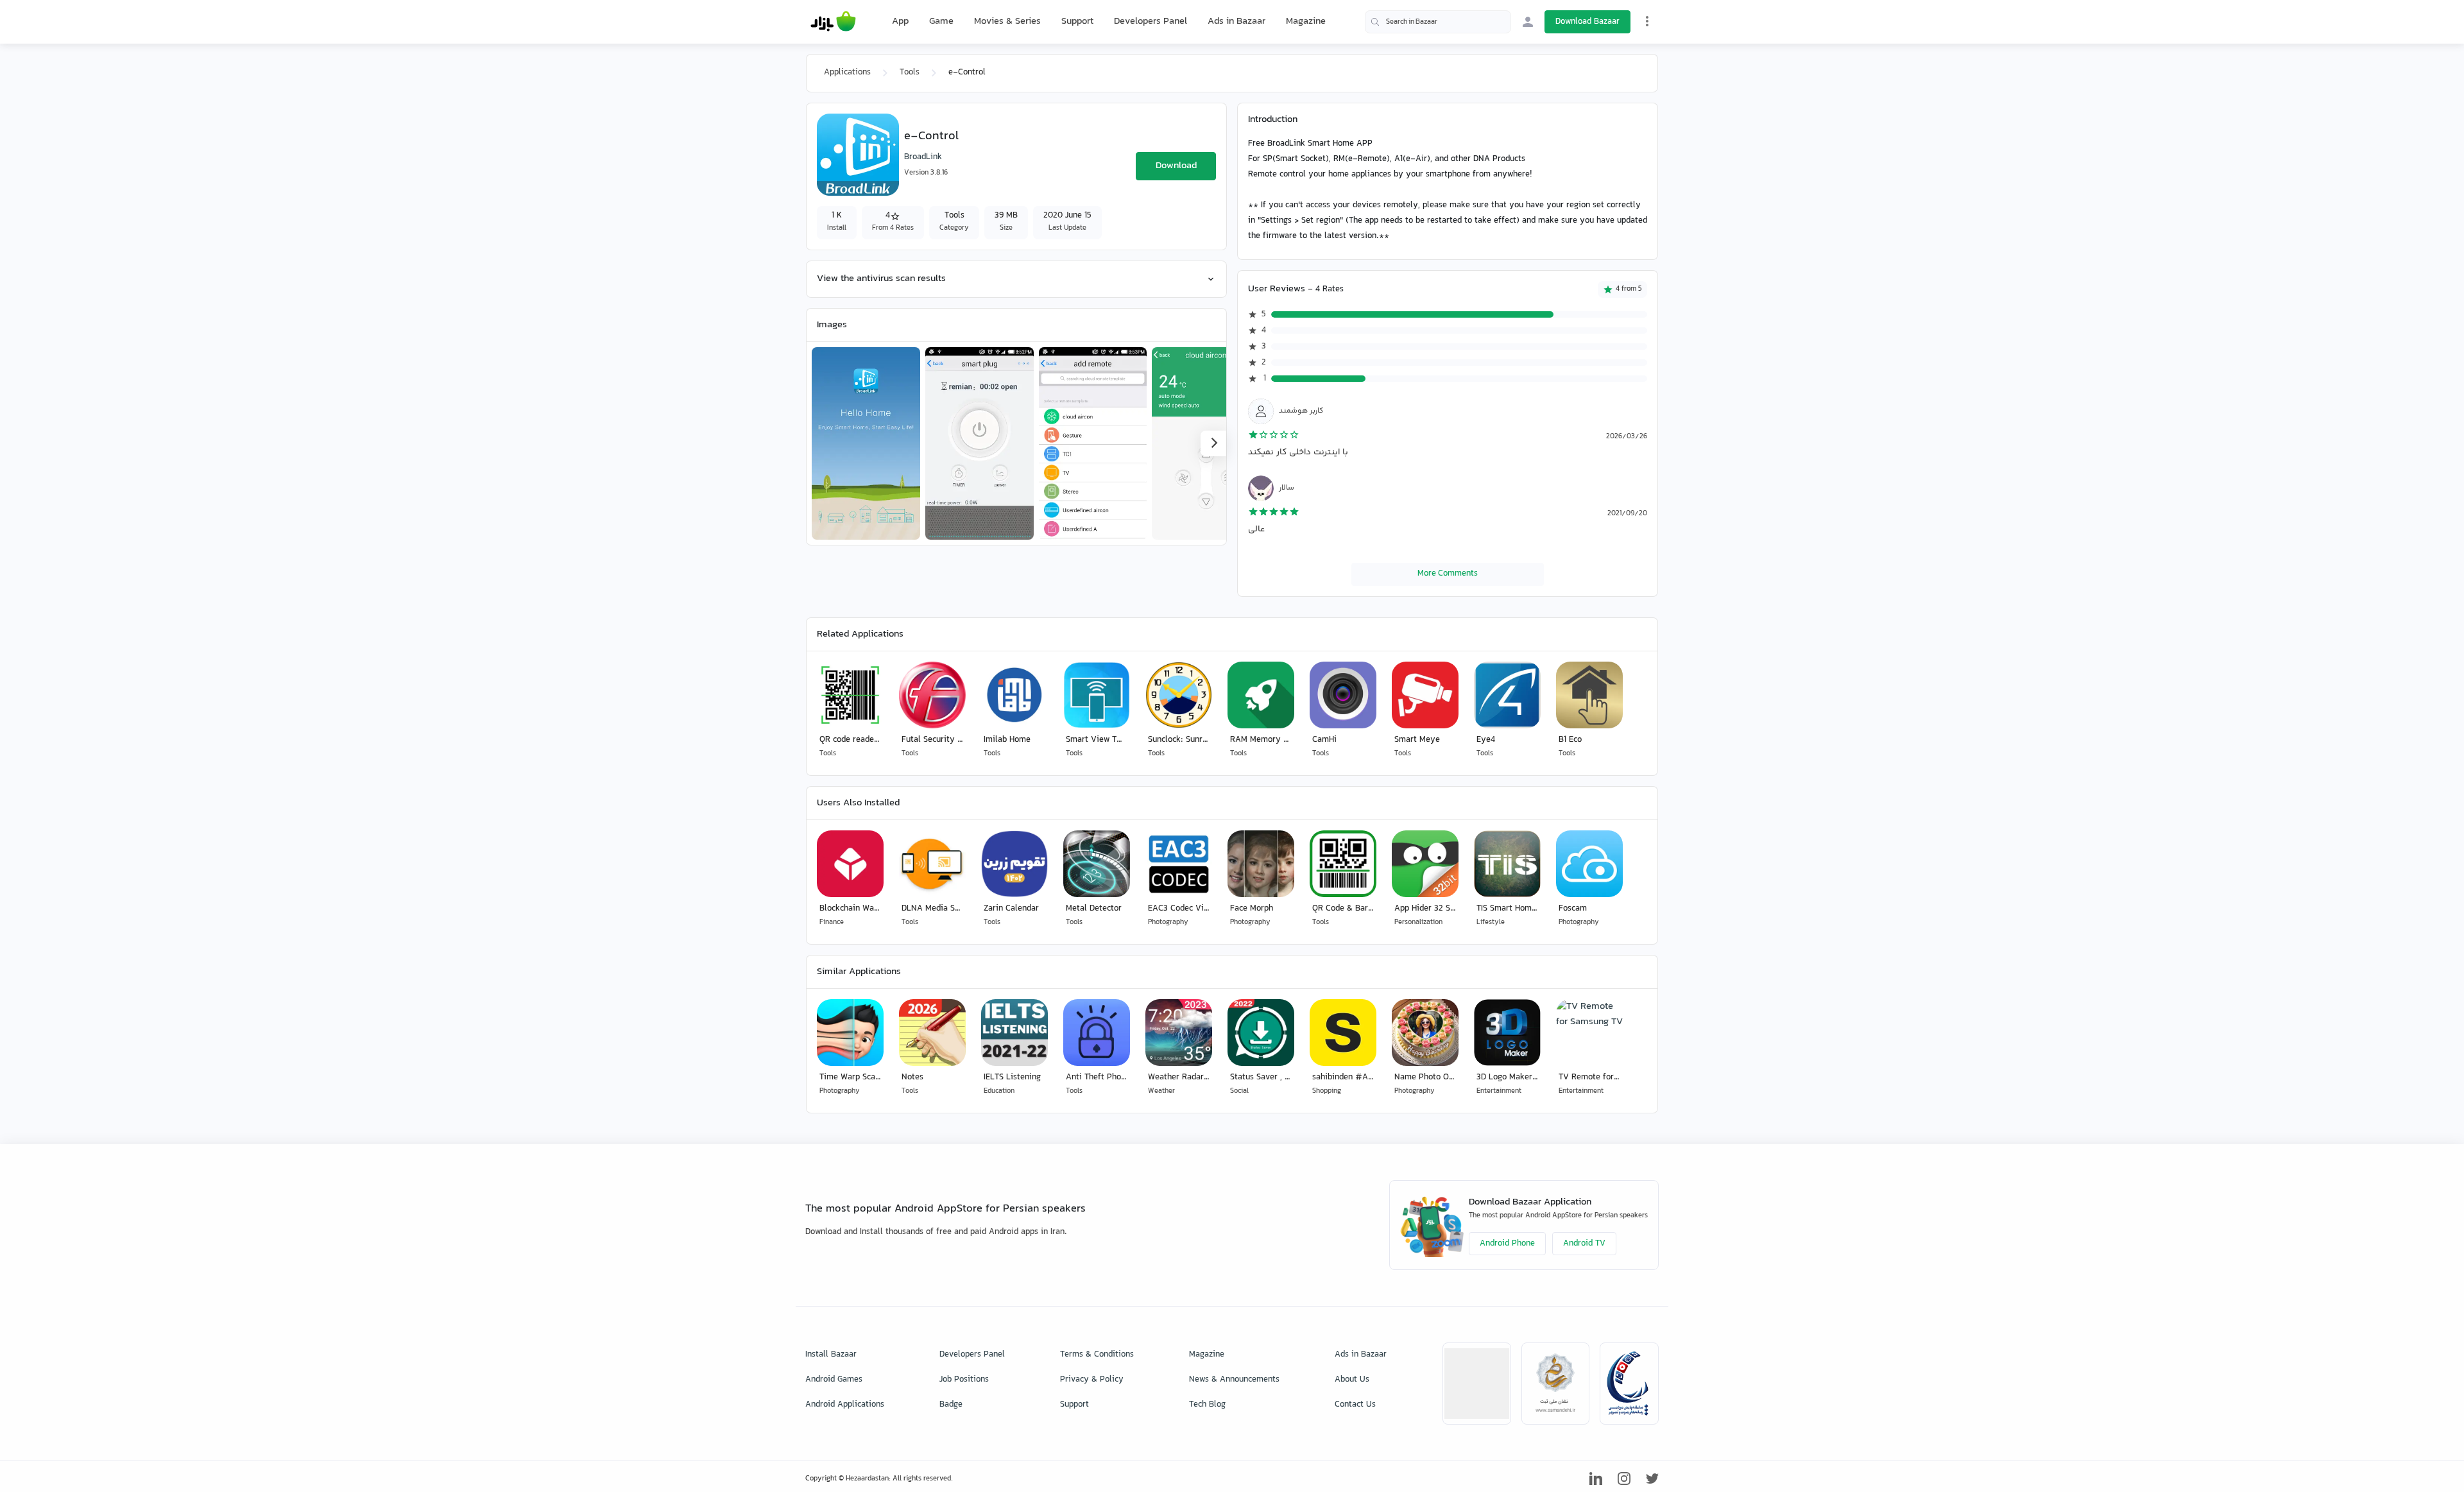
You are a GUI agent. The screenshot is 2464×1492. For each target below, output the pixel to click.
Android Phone (1507, 1244)
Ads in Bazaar (1236, 21)
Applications (847, 73)
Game (941, 22)
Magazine (1306, 21)
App (900, 22)
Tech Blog (1207, 1405)
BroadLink (923, 157)
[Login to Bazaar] (1528, 22)
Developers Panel (1151, 21)
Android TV (1584, 1244)
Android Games (834, 1380)
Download (1176, 166)
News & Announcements (1234, 1380)
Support (1077, 21)
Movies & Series (1007, 21)
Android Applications (845, 1405)
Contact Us (1355, 1405)
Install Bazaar (831, 1355)
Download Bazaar (1587, 22)
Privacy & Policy (1092, 1380)
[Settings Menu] (1647, 21)
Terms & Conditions (1097, 1355)
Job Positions (964, 1380)
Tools (910, 73)
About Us (1352, 1380)
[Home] (833, 22)
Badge (951, 1405)
